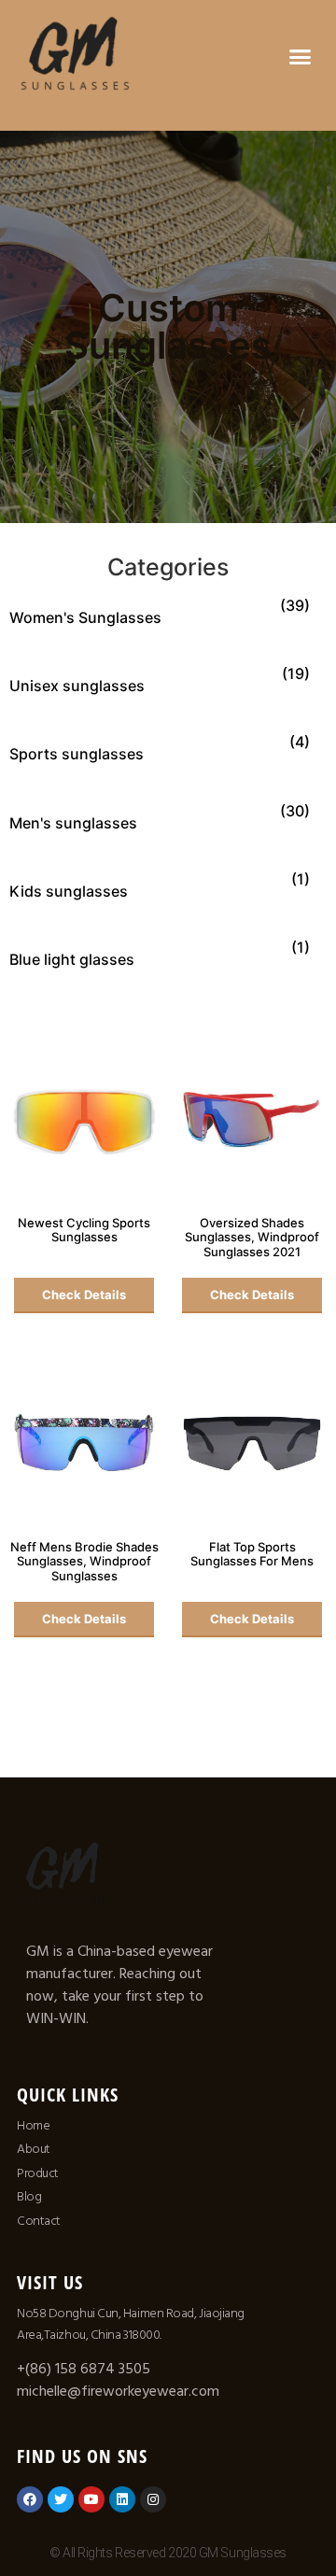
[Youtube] (91, 2499)
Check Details (84, 1295)
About (34, 2149)
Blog (29, 2197)
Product (38, 2173)
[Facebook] (30, 2499)
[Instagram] (153, 2499)
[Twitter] (61, 2499)
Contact (39, 2221)
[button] (301, 56)
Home (33, 2126)
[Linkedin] (122, 2499)
